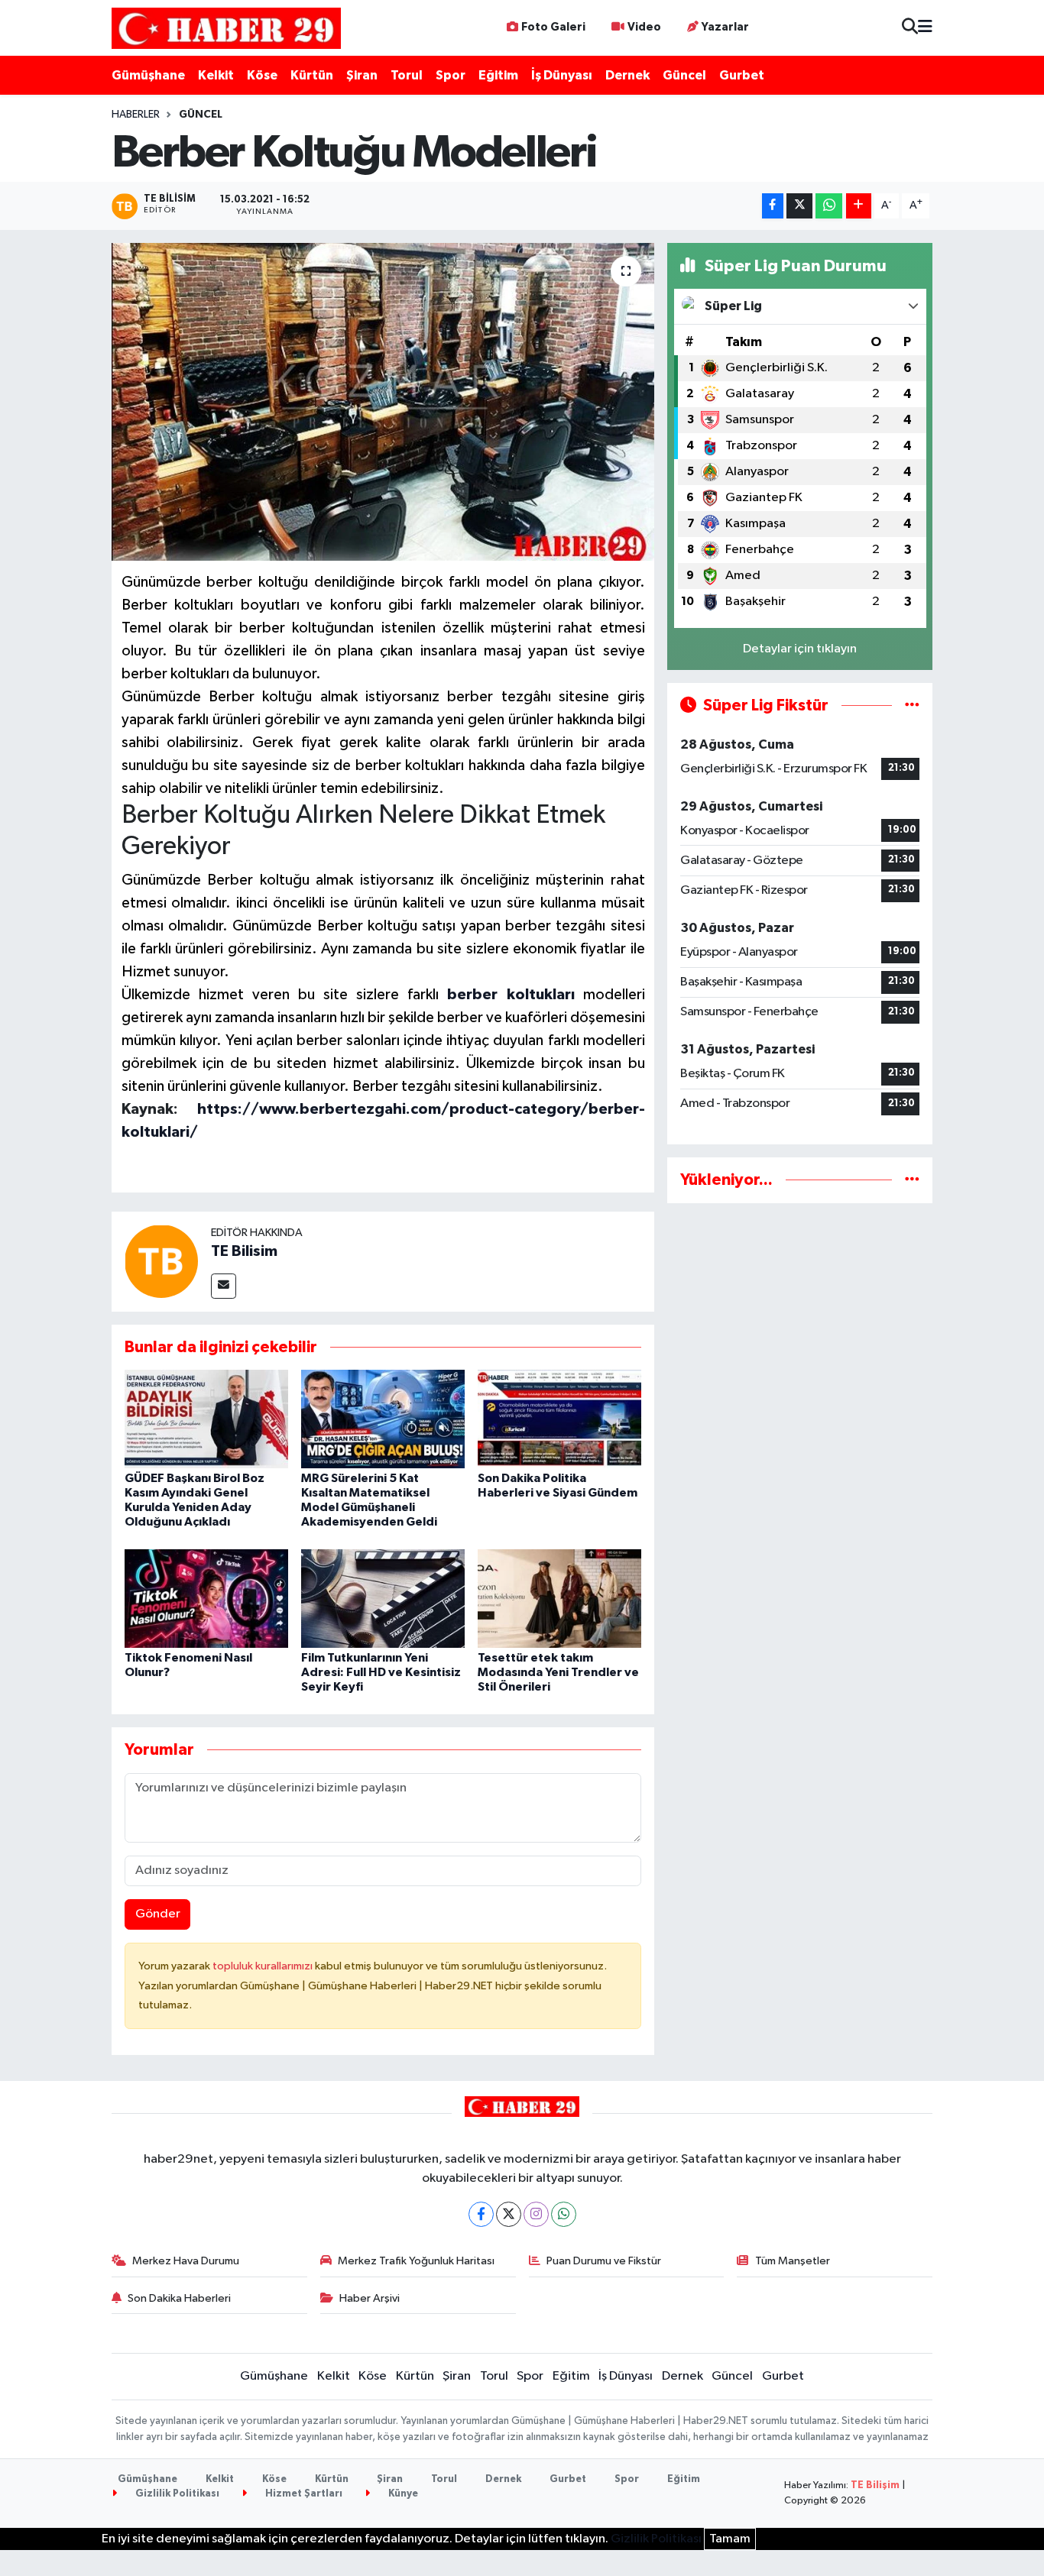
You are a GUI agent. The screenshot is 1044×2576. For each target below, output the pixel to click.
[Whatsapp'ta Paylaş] (829, 206)
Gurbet (742, 75)
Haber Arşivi (370, 2298)
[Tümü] (912, 1180)
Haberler (136, 115)
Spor (451, 75)
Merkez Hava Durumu (186, 2261)
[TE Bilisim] (161, 1261)
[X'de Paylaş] (799, 206)
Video (644, 27)
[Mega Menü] (925, 28)
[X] (509, 2214)
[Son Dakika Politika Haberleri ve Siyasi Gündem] (559, 1418)
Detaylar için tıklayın (800, 649)
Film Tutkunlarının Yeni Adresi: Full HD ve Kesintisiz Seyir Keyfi (381, 1672)
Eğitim (498, 75)
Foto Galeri (553, 27)
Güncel (684, 75)
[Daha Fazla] (859, 206)
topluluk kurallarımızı (264, 1966)
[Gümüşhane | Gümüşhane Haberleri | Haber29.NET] (226, 28)
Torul (407, 75)
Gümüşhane (148, 75)
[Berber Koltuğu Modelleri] (383, 402)
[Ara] (910, 28)
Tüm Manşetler (793, 2261)
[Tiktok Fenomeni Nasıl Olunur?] (206, 1598)
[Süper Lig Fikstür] (912, 705)
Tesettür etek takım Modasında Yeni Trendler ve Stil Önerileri (558, 1672)
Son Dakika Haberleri (179, 2298)
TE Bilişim (875, 2485)
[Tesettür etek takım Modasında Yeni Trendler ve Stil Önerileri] (559, 1598)
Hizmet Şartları (303, 2494)
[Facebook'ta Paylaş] (773, 206)
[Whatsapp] (564, 2214)
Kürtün (312, 75)
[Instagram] (536, 2214)
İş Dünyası (562, 75)
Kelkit (216, 75)
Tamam (730, 2539)
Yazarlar (725, 27)
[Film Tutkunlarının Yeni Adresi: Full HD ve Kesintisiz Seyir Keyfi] (383, 1598)
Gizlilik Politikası (176, 2494)
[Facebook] (481, 2214)
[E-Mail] (224, 1286)
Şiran (362, 75)
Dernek (627, 75)
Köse (262, 75)
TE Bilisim (244, 1251)
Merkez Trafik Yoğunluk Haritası (416, 2261)
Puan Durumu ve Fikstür (604, 2261)
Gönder (158, 1914)
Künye (402, 2494)
